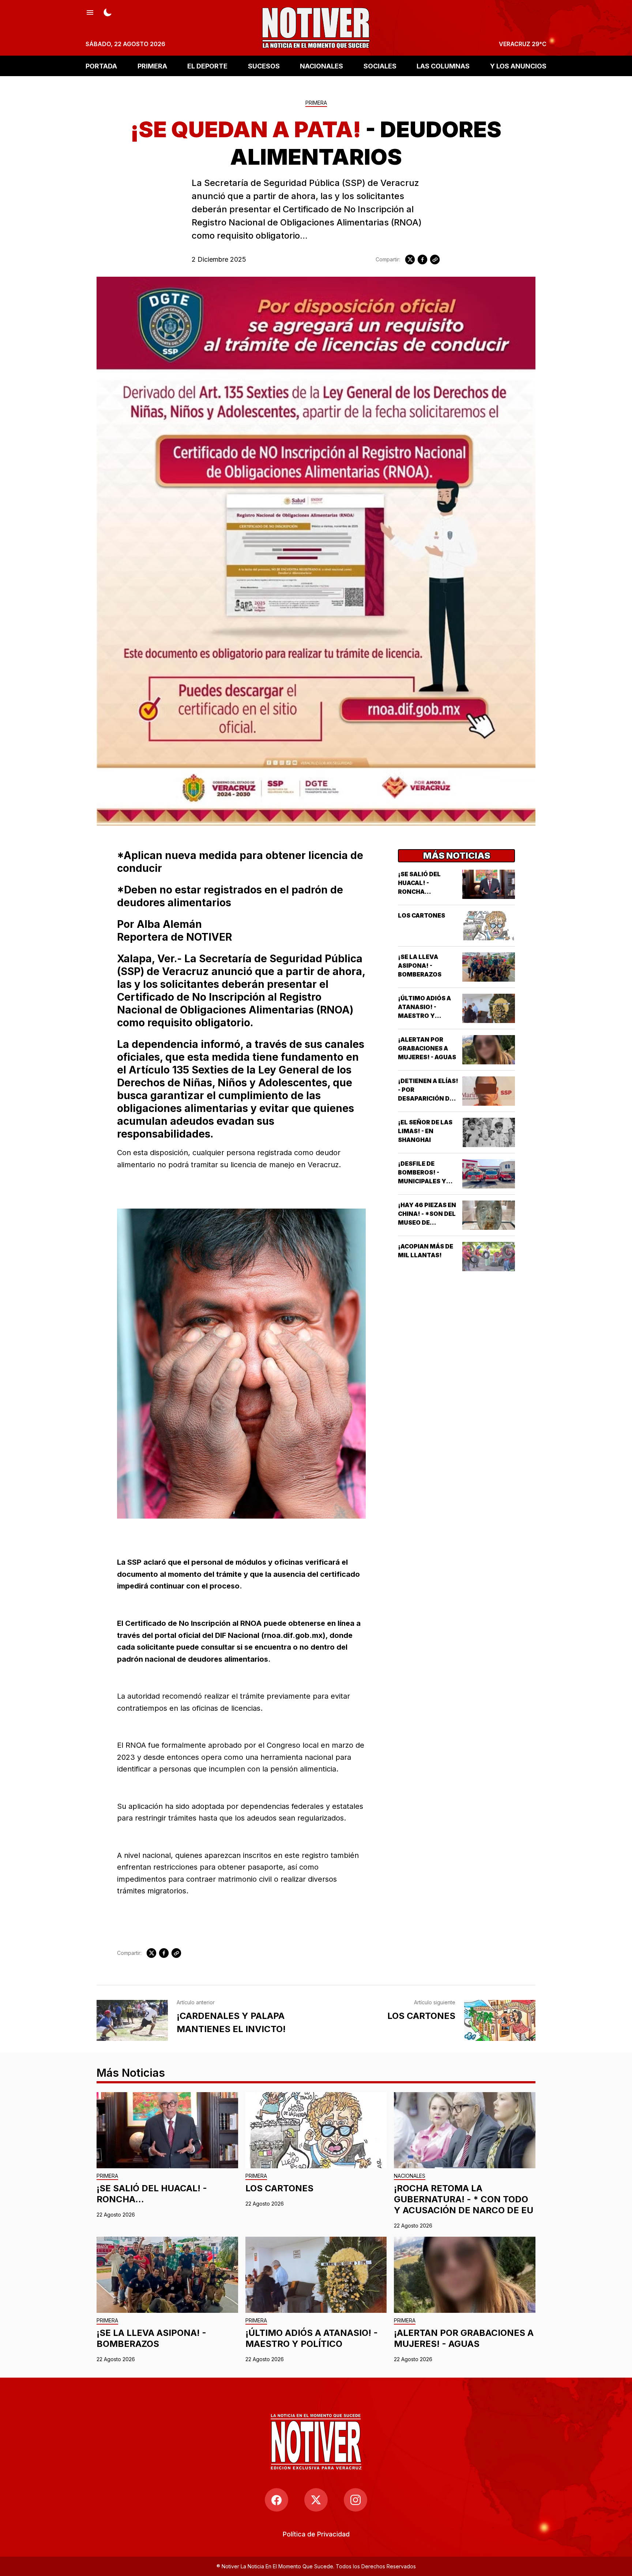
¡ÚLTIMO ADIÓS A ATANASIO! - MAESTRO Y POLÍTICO (312, 2338)
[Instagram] (355, 2500)
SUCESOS (264, 66)
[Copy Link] (435, 260)
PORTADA (101, 66)
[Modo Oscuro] (108, 12)
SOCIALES (380, 66)
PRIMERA (152, 66)
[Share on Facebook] (422, 260)
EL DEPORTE (207, 66)
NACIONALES (321, 66)
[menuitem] (316, 2534)
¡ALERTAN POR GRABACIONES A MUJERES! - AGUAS (427, 1048)
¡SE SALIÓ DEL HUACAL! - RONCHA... (419, 883)
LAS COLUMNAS (443, 66)
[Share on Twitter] (410, 260)
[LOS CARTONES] (500, 2020)
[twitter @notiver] (316, 2500)
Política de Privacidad (316, 2534)
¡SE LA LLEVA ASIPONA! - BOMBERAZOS (420, 966)
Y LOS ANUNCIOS (518, 66)
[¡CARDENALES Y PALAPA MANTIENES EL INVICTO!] (132, 2020)
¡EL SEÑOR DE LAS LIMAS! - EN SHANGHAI (425, 1131)
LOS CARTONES (422, 915)
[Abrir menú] (90, 12)
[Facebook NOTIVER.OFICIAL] (276, 2500)
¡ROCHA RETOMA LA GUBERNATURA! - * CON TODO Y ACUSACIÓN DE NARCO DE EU (464, 2199)
